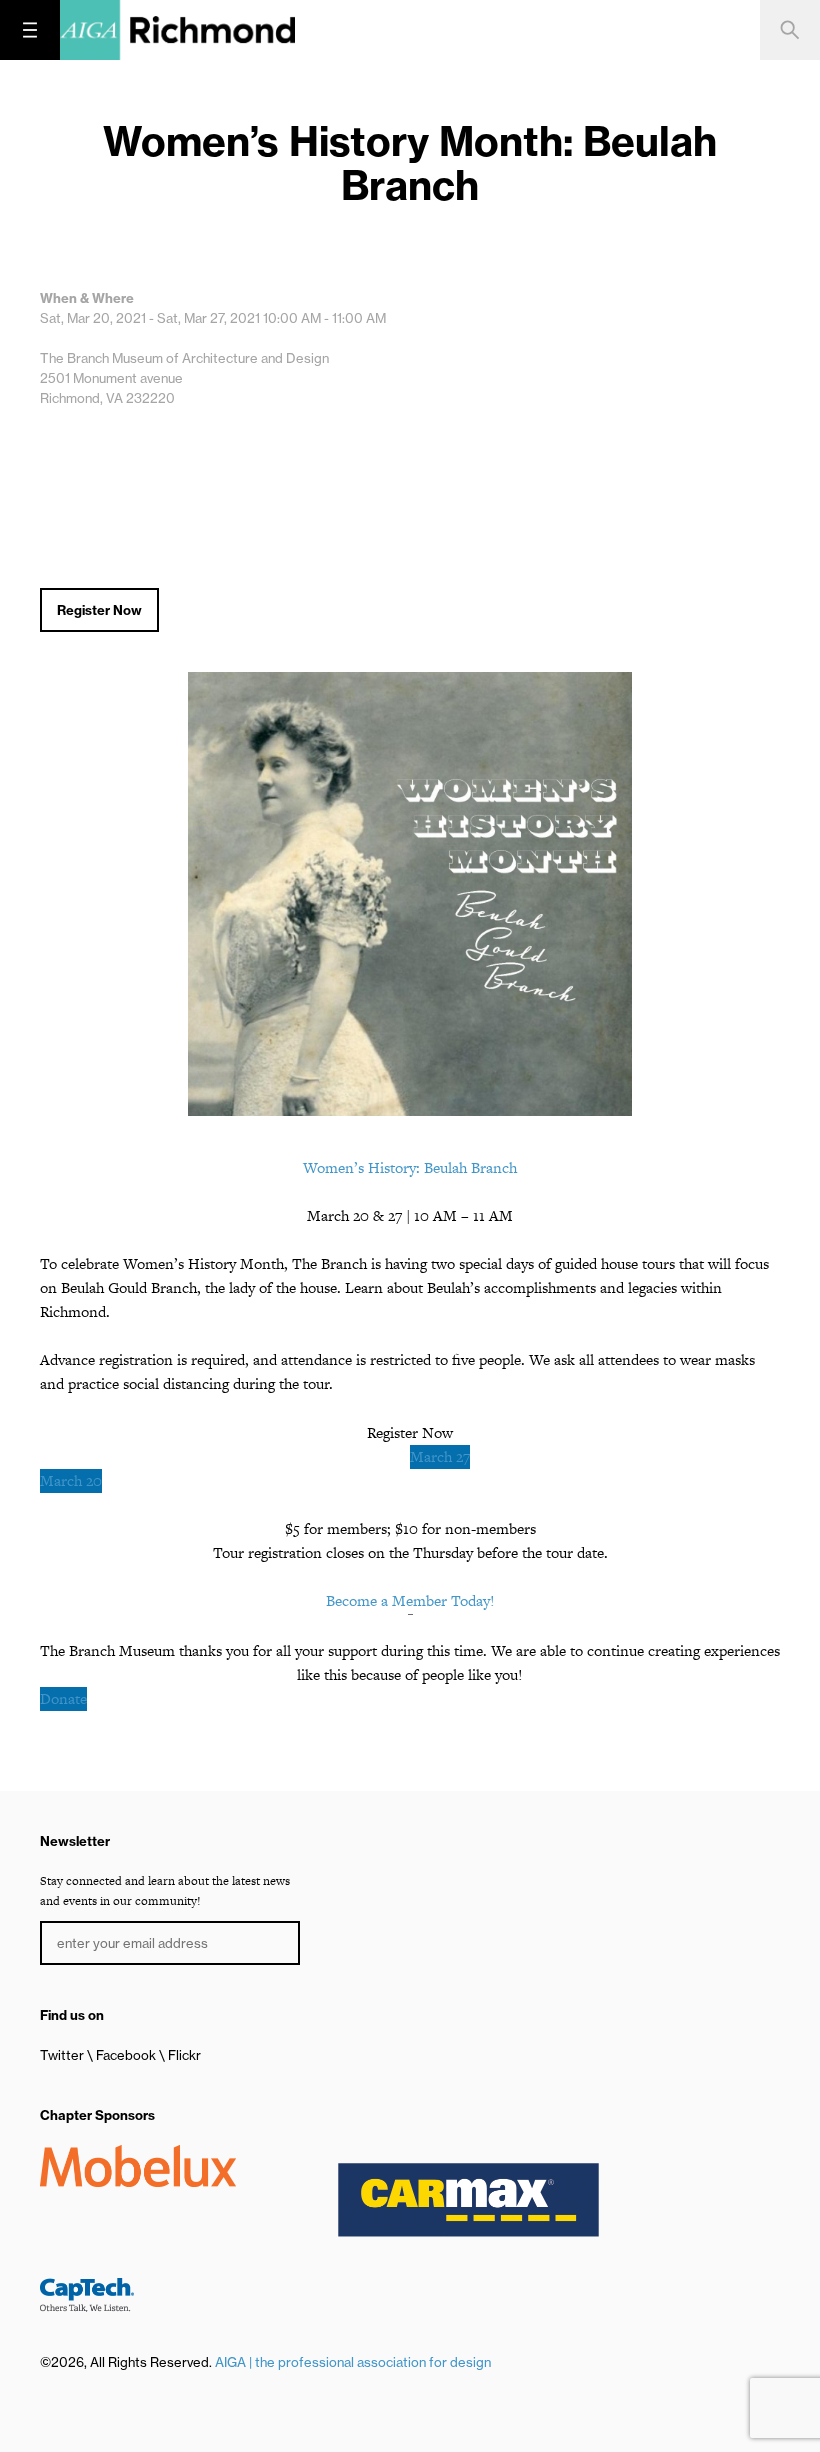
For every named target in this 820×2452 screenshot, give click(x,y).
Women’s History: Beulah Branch (410, 1167)
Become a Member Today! (410, 1600)
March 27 (440, 1456)
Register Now (99, 610)
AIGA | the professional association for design (353, 2362)
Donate (63, 1698)
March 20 (71, 1480)
